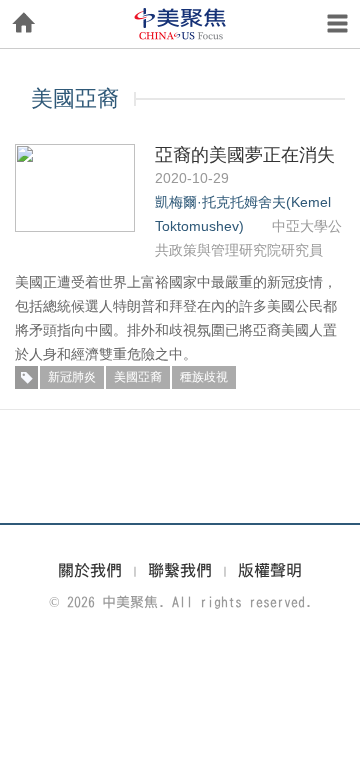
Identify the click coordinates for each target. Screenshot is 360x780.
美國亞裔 (138, 377)
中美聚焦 (180, 24)
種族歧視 (204, 377)
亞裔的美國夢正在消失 (245, 155)
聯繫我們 (180, 570)
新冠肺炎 (72, 377)
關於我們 (90, 570)
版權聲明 (270, 570)
